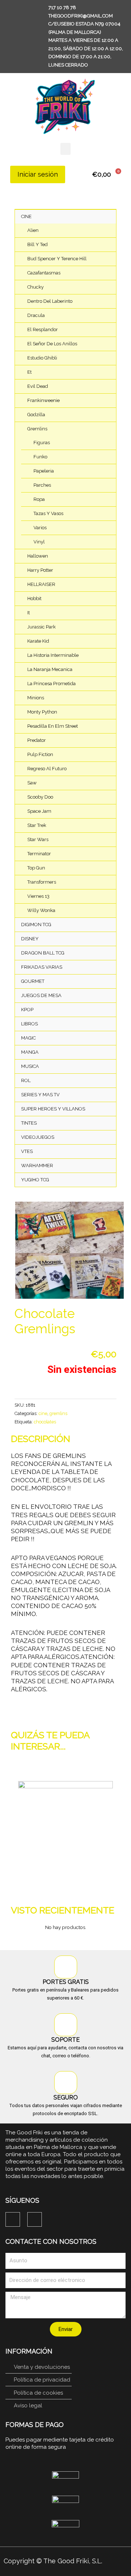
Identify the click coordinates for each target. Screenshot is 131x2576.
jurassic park (41, 627)
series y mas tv (40, 1095)
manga (30, 1052)
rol (26, 1080)
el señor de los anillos (52, 344)
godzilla (36, 415)
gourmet (33, 981)
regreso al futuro (47, 769)
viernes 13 (38, 896)
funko (40, 457)
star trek (37, 825)
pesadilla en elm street (53, 726)
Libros (29, 1024)
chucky (35, 287)
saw (32, 783)
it (29, 613)
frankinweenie (43, 400)
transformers (42, 882)
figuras (42, 443)
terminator (39, 854)
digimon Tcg (36, 925)
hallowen (38, 556)
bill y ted (37, 244)
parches (42, 485)
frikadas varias (42, 967)
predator (37, 740)
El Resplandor (43, 329)
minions (36, 698)
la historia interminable (53, 655)
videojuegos (38, 1137)
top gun (36, 868)
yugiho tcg (35, 1180)
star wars (38, 839)
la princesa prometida (51, 684)
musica (30, 1066)
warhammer (37, 1166)
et (29, 372)
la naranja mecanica (50, 669)
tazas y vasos (48, 513)
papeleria (44, 471)
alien (33, 230)
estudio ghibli (42, 358)
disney (30, 939)
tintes (29, 1123)
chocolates (45, 1422)
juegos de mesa (41, 995)
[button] (65, 149)
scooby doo (40, 797)
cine (26, 216)
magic (28, 1038)
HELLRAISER (41, 584)
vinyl (39, 542)
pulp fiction (40, 754)
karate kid (38, 641)
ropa (39, 499)
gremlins (37, 429)
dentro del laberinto (50, 301)
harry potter (40, 570)
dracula (36, 315)
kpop (27, 1010)
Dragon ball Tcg (43, 953)
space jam (39, 811)
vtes (27, 1151)
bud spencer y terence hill (57, 259)
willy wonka (41, 910)
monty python (42, 712)
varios (40, 528)
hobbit (34, 598)
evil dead (38, 386)
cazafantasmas (44, 273)
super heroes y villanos (53, 1109)
